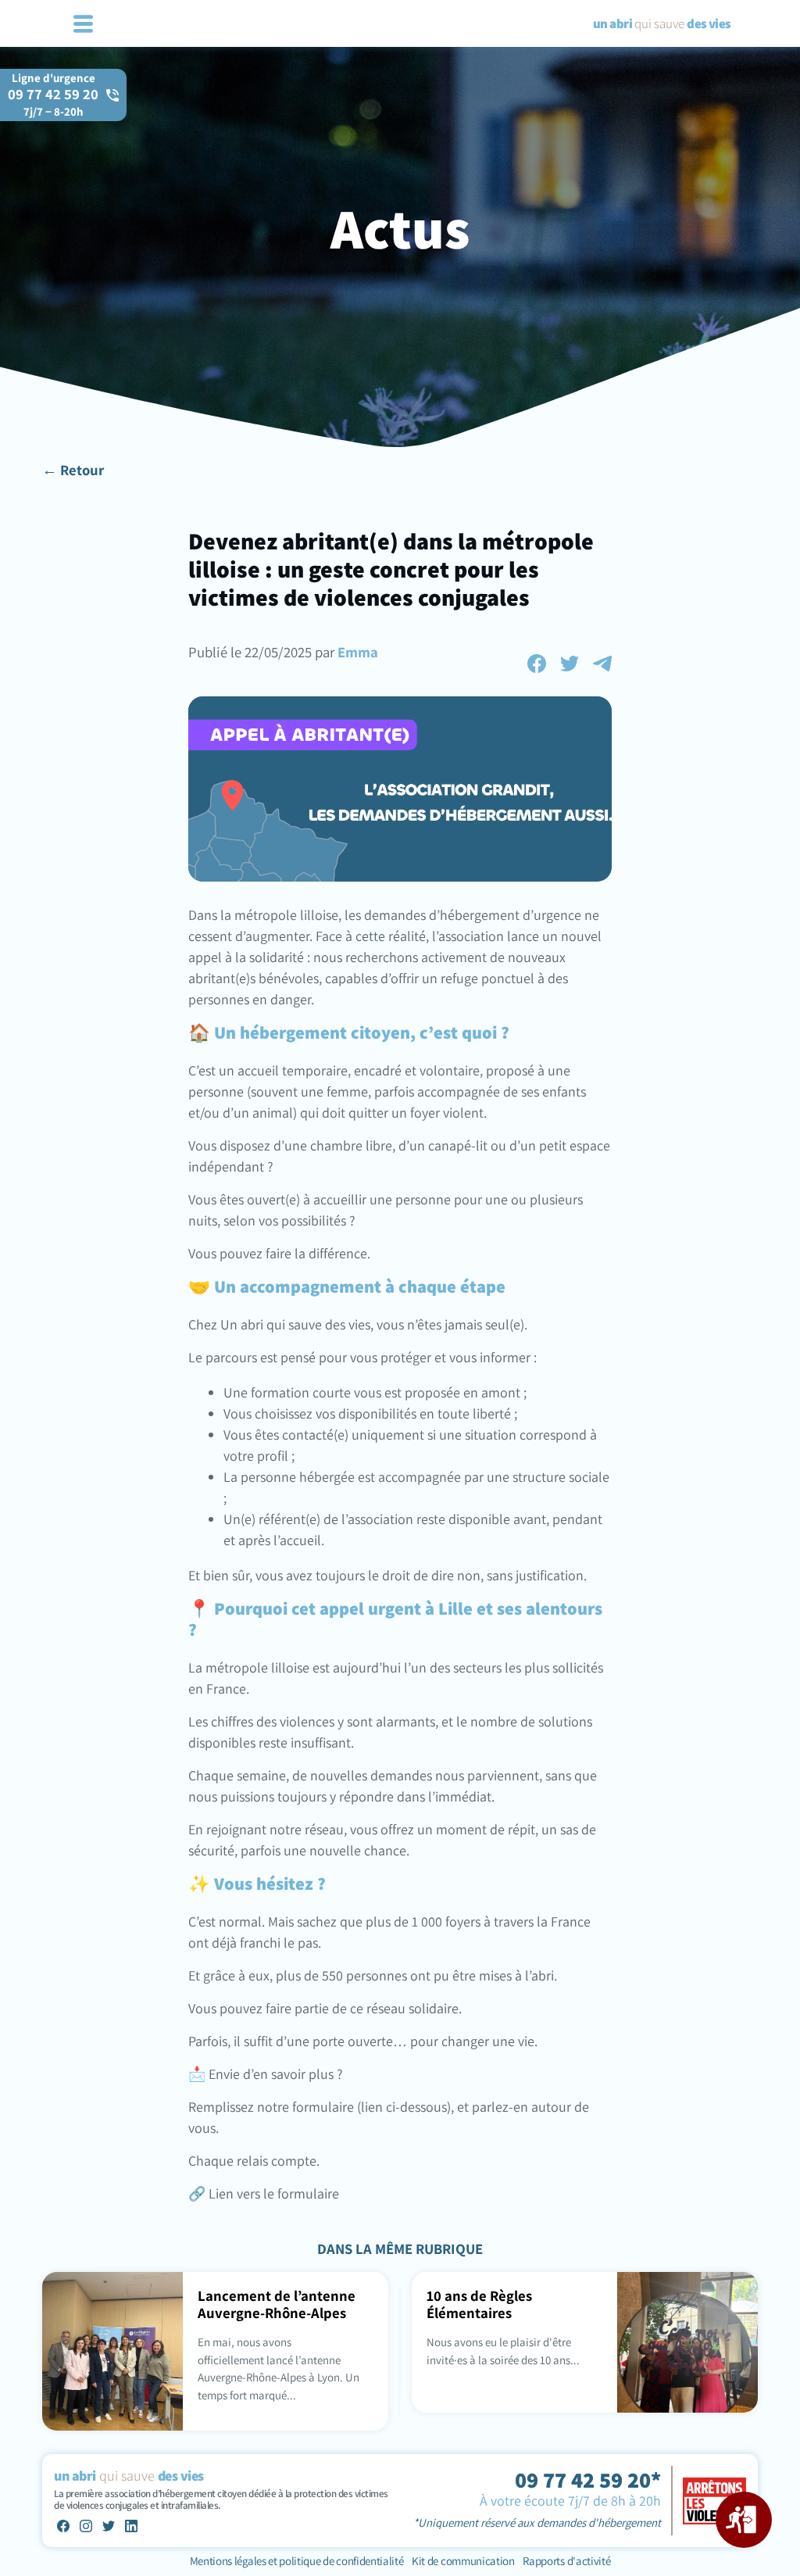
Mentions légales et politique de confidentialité (298, 2561)
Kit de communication (463, 2561)
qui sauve (662, 23)
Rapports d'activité (566, 2561)
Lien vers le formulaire (272, 2193)
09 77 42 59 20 (53, 102)
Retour (82, 470)
